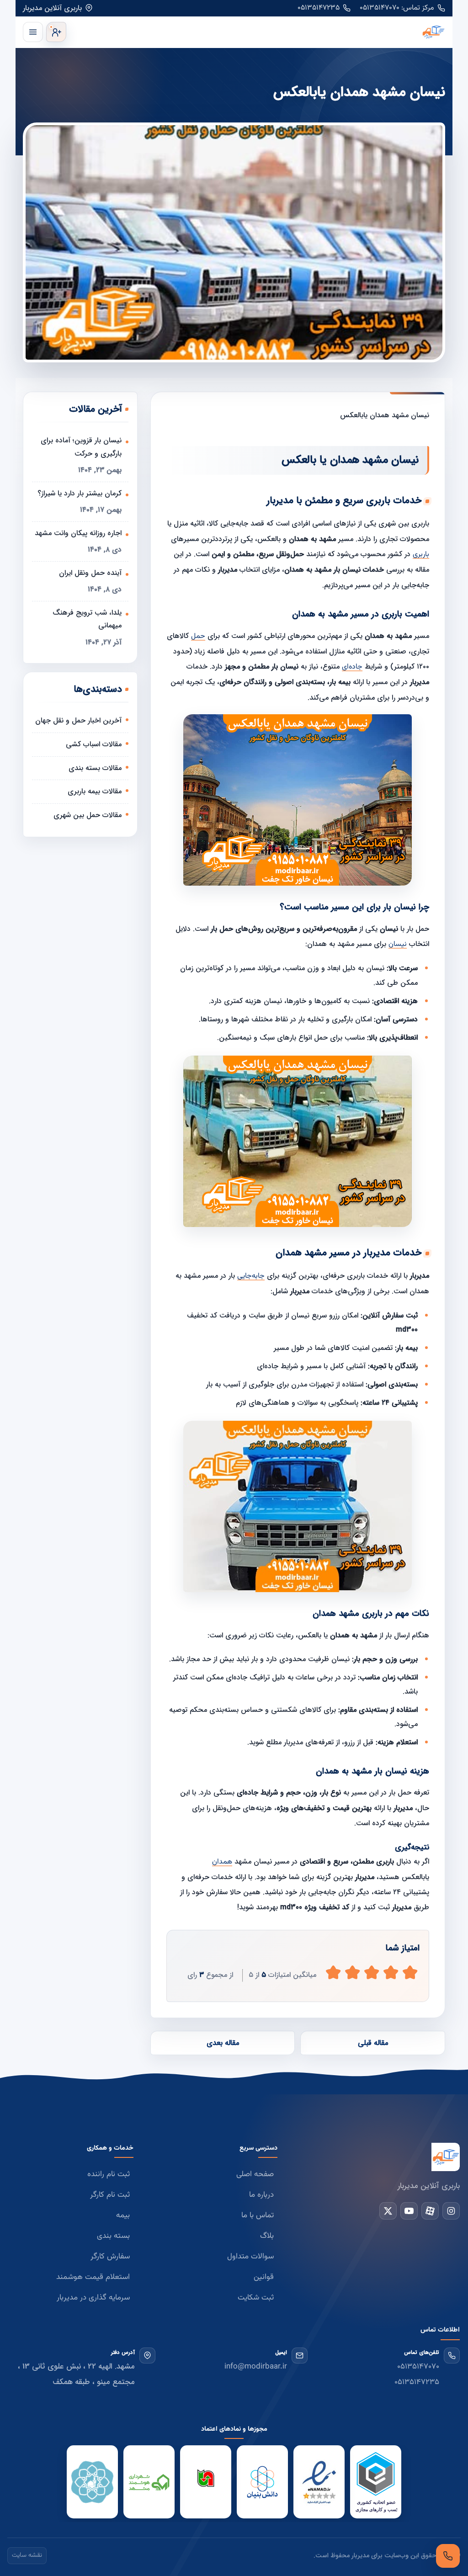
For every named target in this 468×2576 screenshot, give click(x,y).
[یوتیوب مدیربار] (409, 2211)
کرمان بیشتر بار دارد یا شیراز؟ (80, 493)
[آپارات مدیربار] (430, 2211)
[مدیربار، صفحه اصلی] (258, 32)
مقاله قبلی (373, 2043)
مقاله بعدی (223, 2043)
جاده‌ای (352, 667)
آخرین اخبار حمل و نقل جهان (78, 720)
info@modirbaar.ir (256, 2367)
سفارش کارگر (110, 2257)
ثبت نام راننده (109, 2174)
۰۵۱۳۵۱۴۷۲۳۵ (319, 8)
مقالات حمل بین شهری (88, 815)
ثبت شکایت (256, 2298)
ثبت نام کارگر (110, 2195)
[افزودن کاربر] (56, 32)
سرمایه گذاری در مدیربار (93, 2298)
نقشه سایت (27, 2555)
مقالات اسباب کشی (94, 744)
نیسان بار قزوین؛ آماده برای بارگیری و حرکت (81, 447)
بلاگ (267, 2236)
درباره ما (261, 2195)
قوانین (264, 2277)
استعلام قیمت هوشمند (93, 2277)
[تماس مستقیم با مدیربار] (448, 2556)
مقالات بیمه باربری (95, 791)
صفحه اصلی (255, 2174)
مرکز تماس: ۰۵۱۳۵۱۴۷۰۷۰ (397, 8)
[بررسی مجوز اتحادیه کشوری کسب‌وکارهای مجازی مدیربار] (376, 2482)
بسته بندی (113, 2236)
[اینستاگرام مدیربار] (451, 2211)
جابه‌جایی (251, 1276)
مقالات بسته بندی (95, 768)
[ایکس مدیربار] (388, 2211)
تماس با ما (258, 2215)
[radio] (333, 1973)
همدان (222, 1862)
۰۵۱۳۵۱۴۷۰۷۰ (418, 2367)
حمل (198, 636)
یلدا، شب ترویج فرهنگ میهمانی (87, 619)
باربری (421, 555)
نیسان (398, 944)
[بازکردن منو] (33, 32)
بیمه (123, 2215)
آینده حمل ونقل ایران (90, 573)
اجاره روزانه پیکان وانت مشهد (78, 533)
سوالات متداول (250, 2257)
